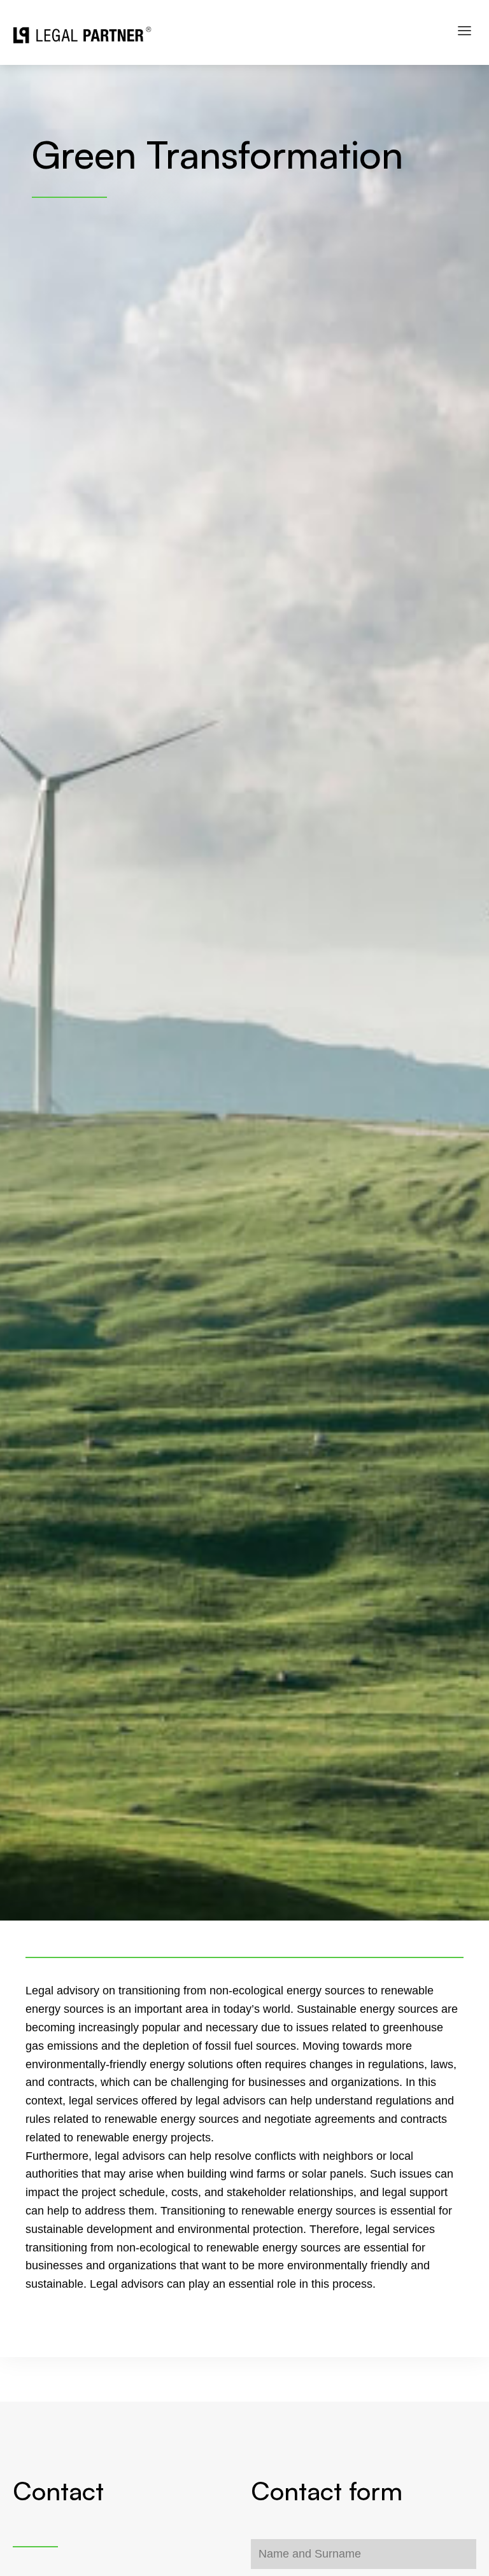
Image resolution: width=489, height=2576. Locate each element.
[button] (464, 32)
